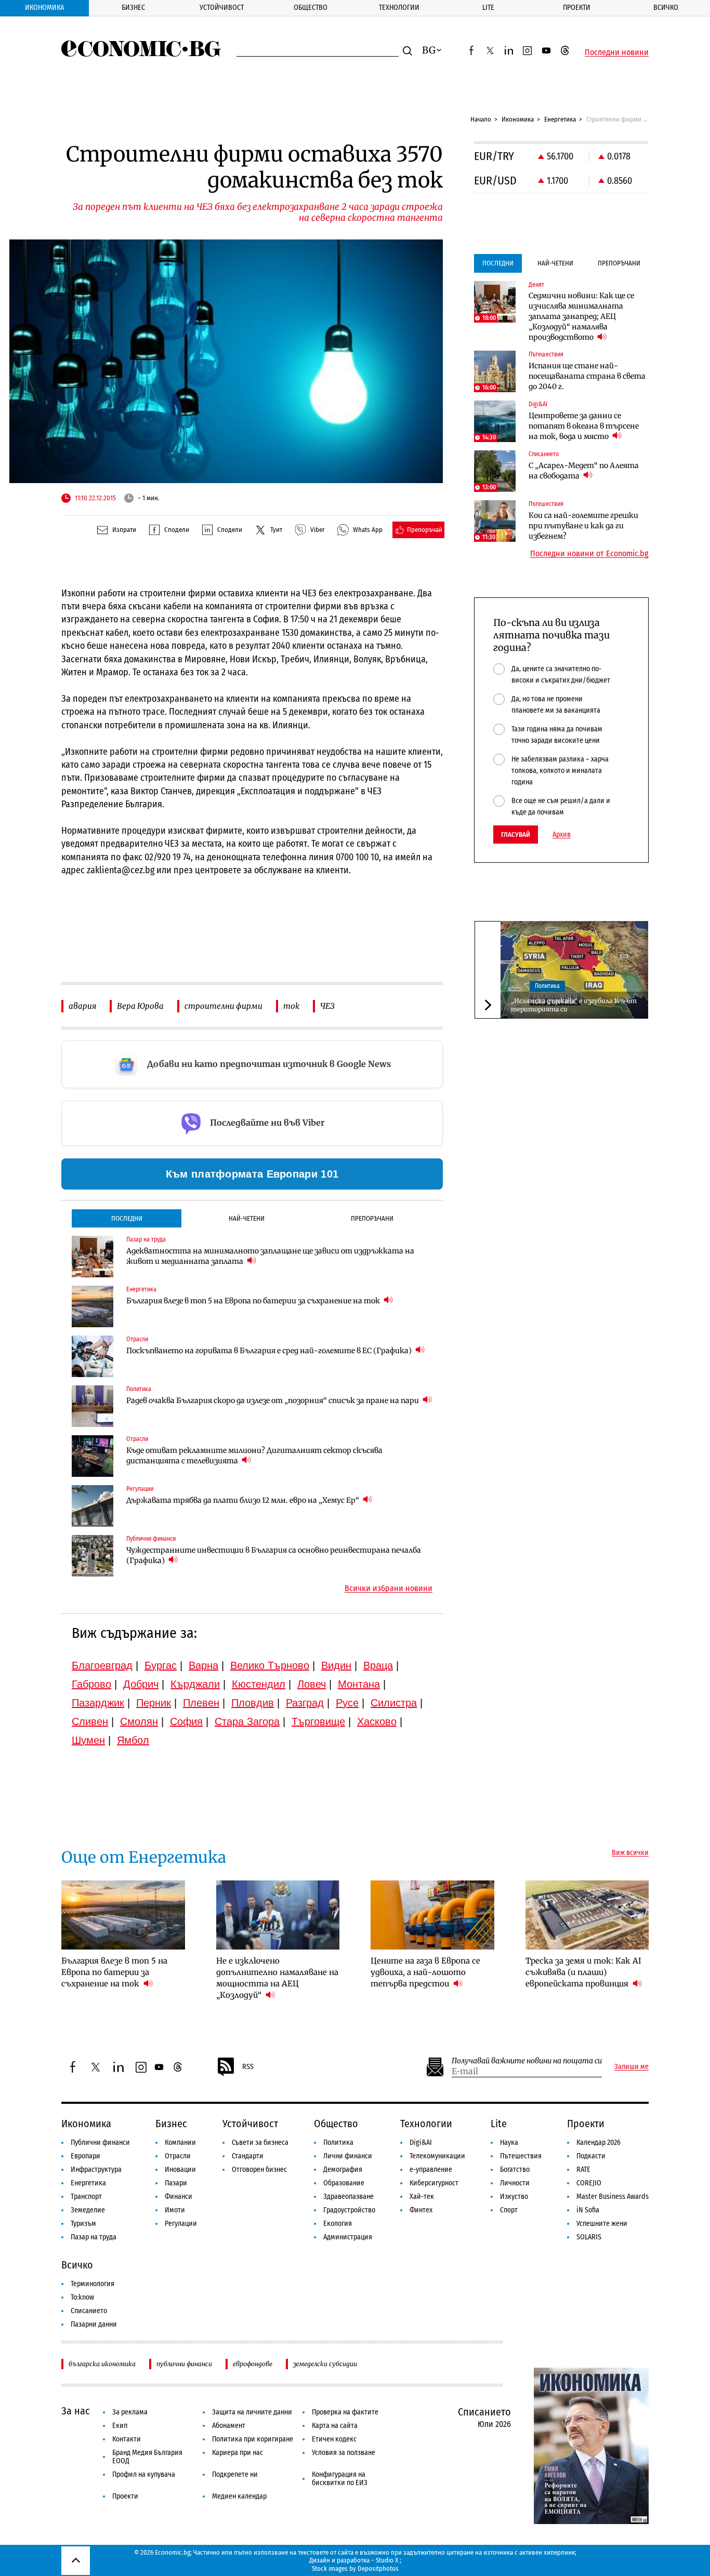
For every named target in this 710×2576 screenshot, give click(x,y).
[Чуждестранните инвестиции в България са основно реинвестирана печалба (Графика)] (93, 1556)
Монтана (359, 1684)
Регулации (181, 2224)
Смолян (139, 1721)
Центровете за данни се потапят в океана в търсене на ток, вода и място (584, 426)
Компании (180, 2143)
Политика (547, 986)
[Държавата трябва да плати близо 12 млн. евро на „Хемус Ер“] (93, 1506)
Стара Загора (247, 1721)
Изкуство (514, 2197)
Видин (336, 1665)
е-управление (431, 2170)
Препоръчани (372, 1218)
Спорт (509, 2210)
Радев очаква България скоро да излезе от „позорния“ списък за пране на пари (273, 1400)
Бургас (161, 1665)
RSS (248, 2067)
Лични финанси (348, 2156)
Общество (311, 8)
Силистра (394, 1703)
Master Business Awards (613, 2197)
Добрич (141, 1684)
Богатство (515, 2170)
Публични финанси (100, 2143)
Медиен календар (239, 2496)
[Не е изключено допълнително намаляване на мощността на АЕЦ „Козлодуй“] (278, 1915)
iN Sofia (588, 2210)
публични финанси (184, 2364)
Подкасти (591, 2156)
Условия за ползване (344, 2453)
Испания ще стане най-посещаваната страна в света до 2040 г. (587, 376)
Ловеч (312, 1684)
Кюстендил (259, 1684)
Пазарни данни (94, 2324)
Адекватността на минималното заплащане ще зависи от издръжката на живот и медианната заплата (270, 1256)
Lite (488, 8)
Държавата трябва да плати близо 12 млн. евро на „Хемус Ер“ (244, 1500)
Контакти (127, 2439)
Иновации (180, 2170)
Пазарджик (98, 1703)
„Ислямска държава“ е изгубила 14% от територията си (574, 1005)
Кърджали (195, 1684)
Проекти (577, 8)
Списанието (89, 2311)
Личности (515, 2183)
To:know (82, 2297)
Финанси (179, 2197)
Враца (378, 1665)
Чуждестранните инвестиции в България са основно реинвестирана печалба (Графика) (274, 1555)
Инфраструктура (96, 2170)
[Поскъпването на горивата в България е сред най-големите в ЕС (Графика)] (93, 1356)
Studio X (387, 2560)
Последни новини (617, 52)
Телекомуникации (437, 2156)
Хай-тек (422, 2197)
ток (291, 1006)
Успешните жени (602, 2224)
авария (82, 1006)
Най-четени (247, 1218)
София (186, 1721)
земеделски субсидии (325, 2364)
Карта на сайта (335, 2426)
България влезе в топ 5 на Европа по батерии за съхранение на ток (254, 1301)
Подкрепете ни (235, 2474)
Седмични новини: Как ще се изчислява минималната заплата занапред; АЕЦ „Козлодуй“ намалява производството (581, 316)
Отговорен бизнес (259, 2170)
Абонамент (229, 2426)
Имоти (175, 2210)
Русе (347, 1703)
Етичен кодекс (334, 2439)
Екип (120, 2426)
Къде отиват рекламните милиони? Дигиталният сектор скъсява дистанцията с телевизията (254, 1456)
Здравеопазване (349, 2197)
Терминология (93, 2284)
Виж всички (630, 1853)
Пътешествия (521, 2156)
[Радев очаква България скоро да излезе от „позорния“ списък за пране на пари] (93, 1406)
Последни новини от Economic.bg (589, 554)
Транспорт (86, 2197)
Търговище (318, 1721)
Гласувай (516, 835)
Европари (86, 2156)
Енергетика (560, 119)
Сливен (90, 1721)
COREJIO (589, 2183)
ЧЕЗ (327, 1006)
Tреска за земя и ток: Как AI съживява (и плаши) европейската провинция (583, 1972)
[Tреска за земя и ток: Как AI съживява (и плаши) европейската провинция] (587, 1915)
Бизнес (133, 8)
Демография (343, 2170)
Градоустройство (349, 2210)
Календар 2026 (599, 2143)
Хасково (377, 1721)
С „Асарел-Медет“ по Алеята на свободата (584, 471)
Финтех (421, 2210)
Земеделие (88, 2210)
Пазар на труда (94, 2237)
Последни (127, 1218)
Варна (203, 1665)
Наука (509, 2143)
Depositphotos (378, 2568)
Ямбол (133, 1740)
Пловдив (253, 1703)
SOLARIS (589, 2237)
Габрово (91, 1684)
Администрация (348, 2237)
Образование (344, 2183)
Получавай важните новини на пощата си (527, 2061)
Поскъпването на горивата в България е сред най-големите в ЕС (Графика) (270, 1351)
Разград (305, 1703)
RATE (583, 2170)
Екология (338, 2224)
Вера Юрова (140, 1006)
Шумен (88, 1740)
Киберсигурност (434, 2183)
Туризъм (83, 2224)
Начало (481, 119)
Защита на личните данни (252, 2412)
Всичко (666, 8)
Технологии (399, 8)
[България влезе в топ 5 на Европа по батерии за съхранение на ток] (93, 1306)
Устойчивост (222, 8)
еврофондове (253, 2364)
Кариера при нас (238, 2453)
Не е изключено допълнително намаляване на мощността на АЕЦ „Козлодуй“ (277, 1978)
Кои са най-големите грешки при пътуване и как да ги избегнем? (583, 526)
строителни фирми (223, 1006)
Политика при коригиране (253, 2439)
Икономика (44, 8)
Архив (562, 835)
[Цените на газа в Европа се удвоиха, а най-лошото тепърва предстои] (432, 1915)
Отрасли (178, 2156)
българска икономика (102, 2364)
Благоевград (102, 1665)
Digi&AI (421, 2143)
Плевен (201, 1703)
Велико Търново (270, 1665)
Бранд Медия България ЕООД (147, 2457)
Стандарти (248, 2156)
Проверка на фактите (345, 2412)
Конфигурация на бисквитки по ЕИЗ (340, 2479)
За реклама (130, 2412)
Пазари (176, 2183)
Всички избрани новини (389, 1589)
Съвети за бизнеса (260, 2143)
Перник (154, 1703)
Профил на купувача (144, 2474)
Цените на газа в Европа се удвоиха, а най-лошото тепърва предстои (425, 1972)
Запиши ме (632, 2067)
